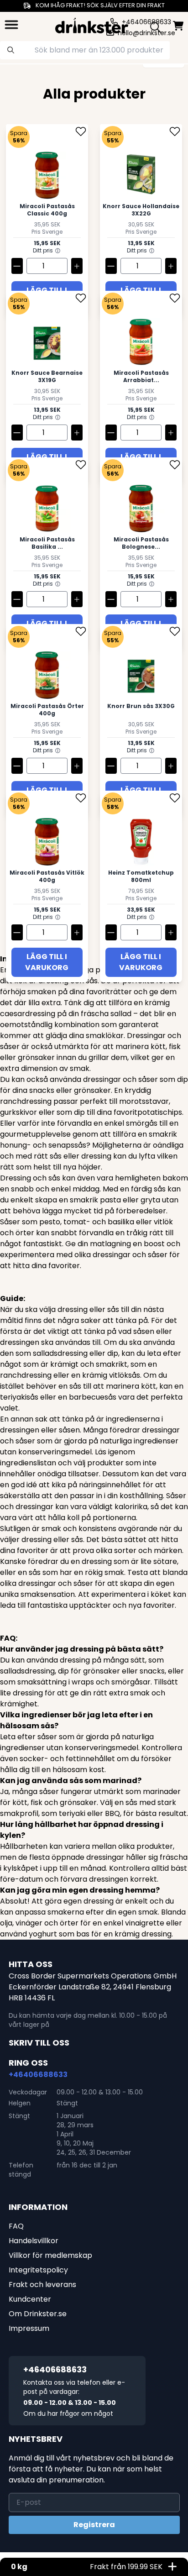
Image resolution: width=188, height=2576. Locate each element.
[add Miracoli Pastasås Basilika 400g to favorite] (81, 466)
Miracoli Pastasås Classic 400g (47, 210)
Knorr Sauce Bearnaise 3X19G (47, 377)
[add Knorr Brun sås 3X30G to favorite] (175, 633)
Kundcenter (30, 2299)
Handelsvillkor (34, 2241)
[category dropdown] (11, 25)
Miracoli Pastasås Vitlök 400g (47, 876)
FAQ (16, 2226)
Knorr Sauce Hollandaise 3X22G (141, 210)
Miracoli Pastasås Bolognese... (141, 543)
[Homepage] (92, 25)
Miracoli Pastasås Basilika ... (47, 543)
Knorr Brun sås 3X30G (141, 706)
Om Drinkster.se (38, 2314)
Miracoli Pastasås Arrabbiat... (141, 377)
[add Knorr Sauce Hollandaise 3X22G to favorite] (175, 133)
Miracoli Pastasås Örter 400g (47, 710)
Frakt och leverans (42, 2285)
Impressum (29, 2328)
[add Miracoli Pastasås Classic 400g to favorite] (81, 133)
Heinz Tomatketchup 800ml (141, 876)
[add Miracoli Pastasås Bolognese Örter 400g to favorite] (175, 466)
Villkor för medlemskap (50, 2255)
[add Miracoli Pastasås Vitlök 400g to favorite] (81, 800)
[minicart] (178, 26)
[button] (58, 251)
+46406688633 (38, 2075)
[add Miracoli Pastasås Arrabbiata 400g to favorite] (175, 300)
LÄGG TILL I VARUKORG (47, 962)
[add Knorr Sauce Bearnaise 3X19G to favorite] (81, 300)
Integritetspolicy (38, 2270)
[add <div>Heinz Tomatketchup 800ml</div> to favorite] (175, 800)
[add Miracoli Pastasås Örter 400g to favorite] (81, 633)
